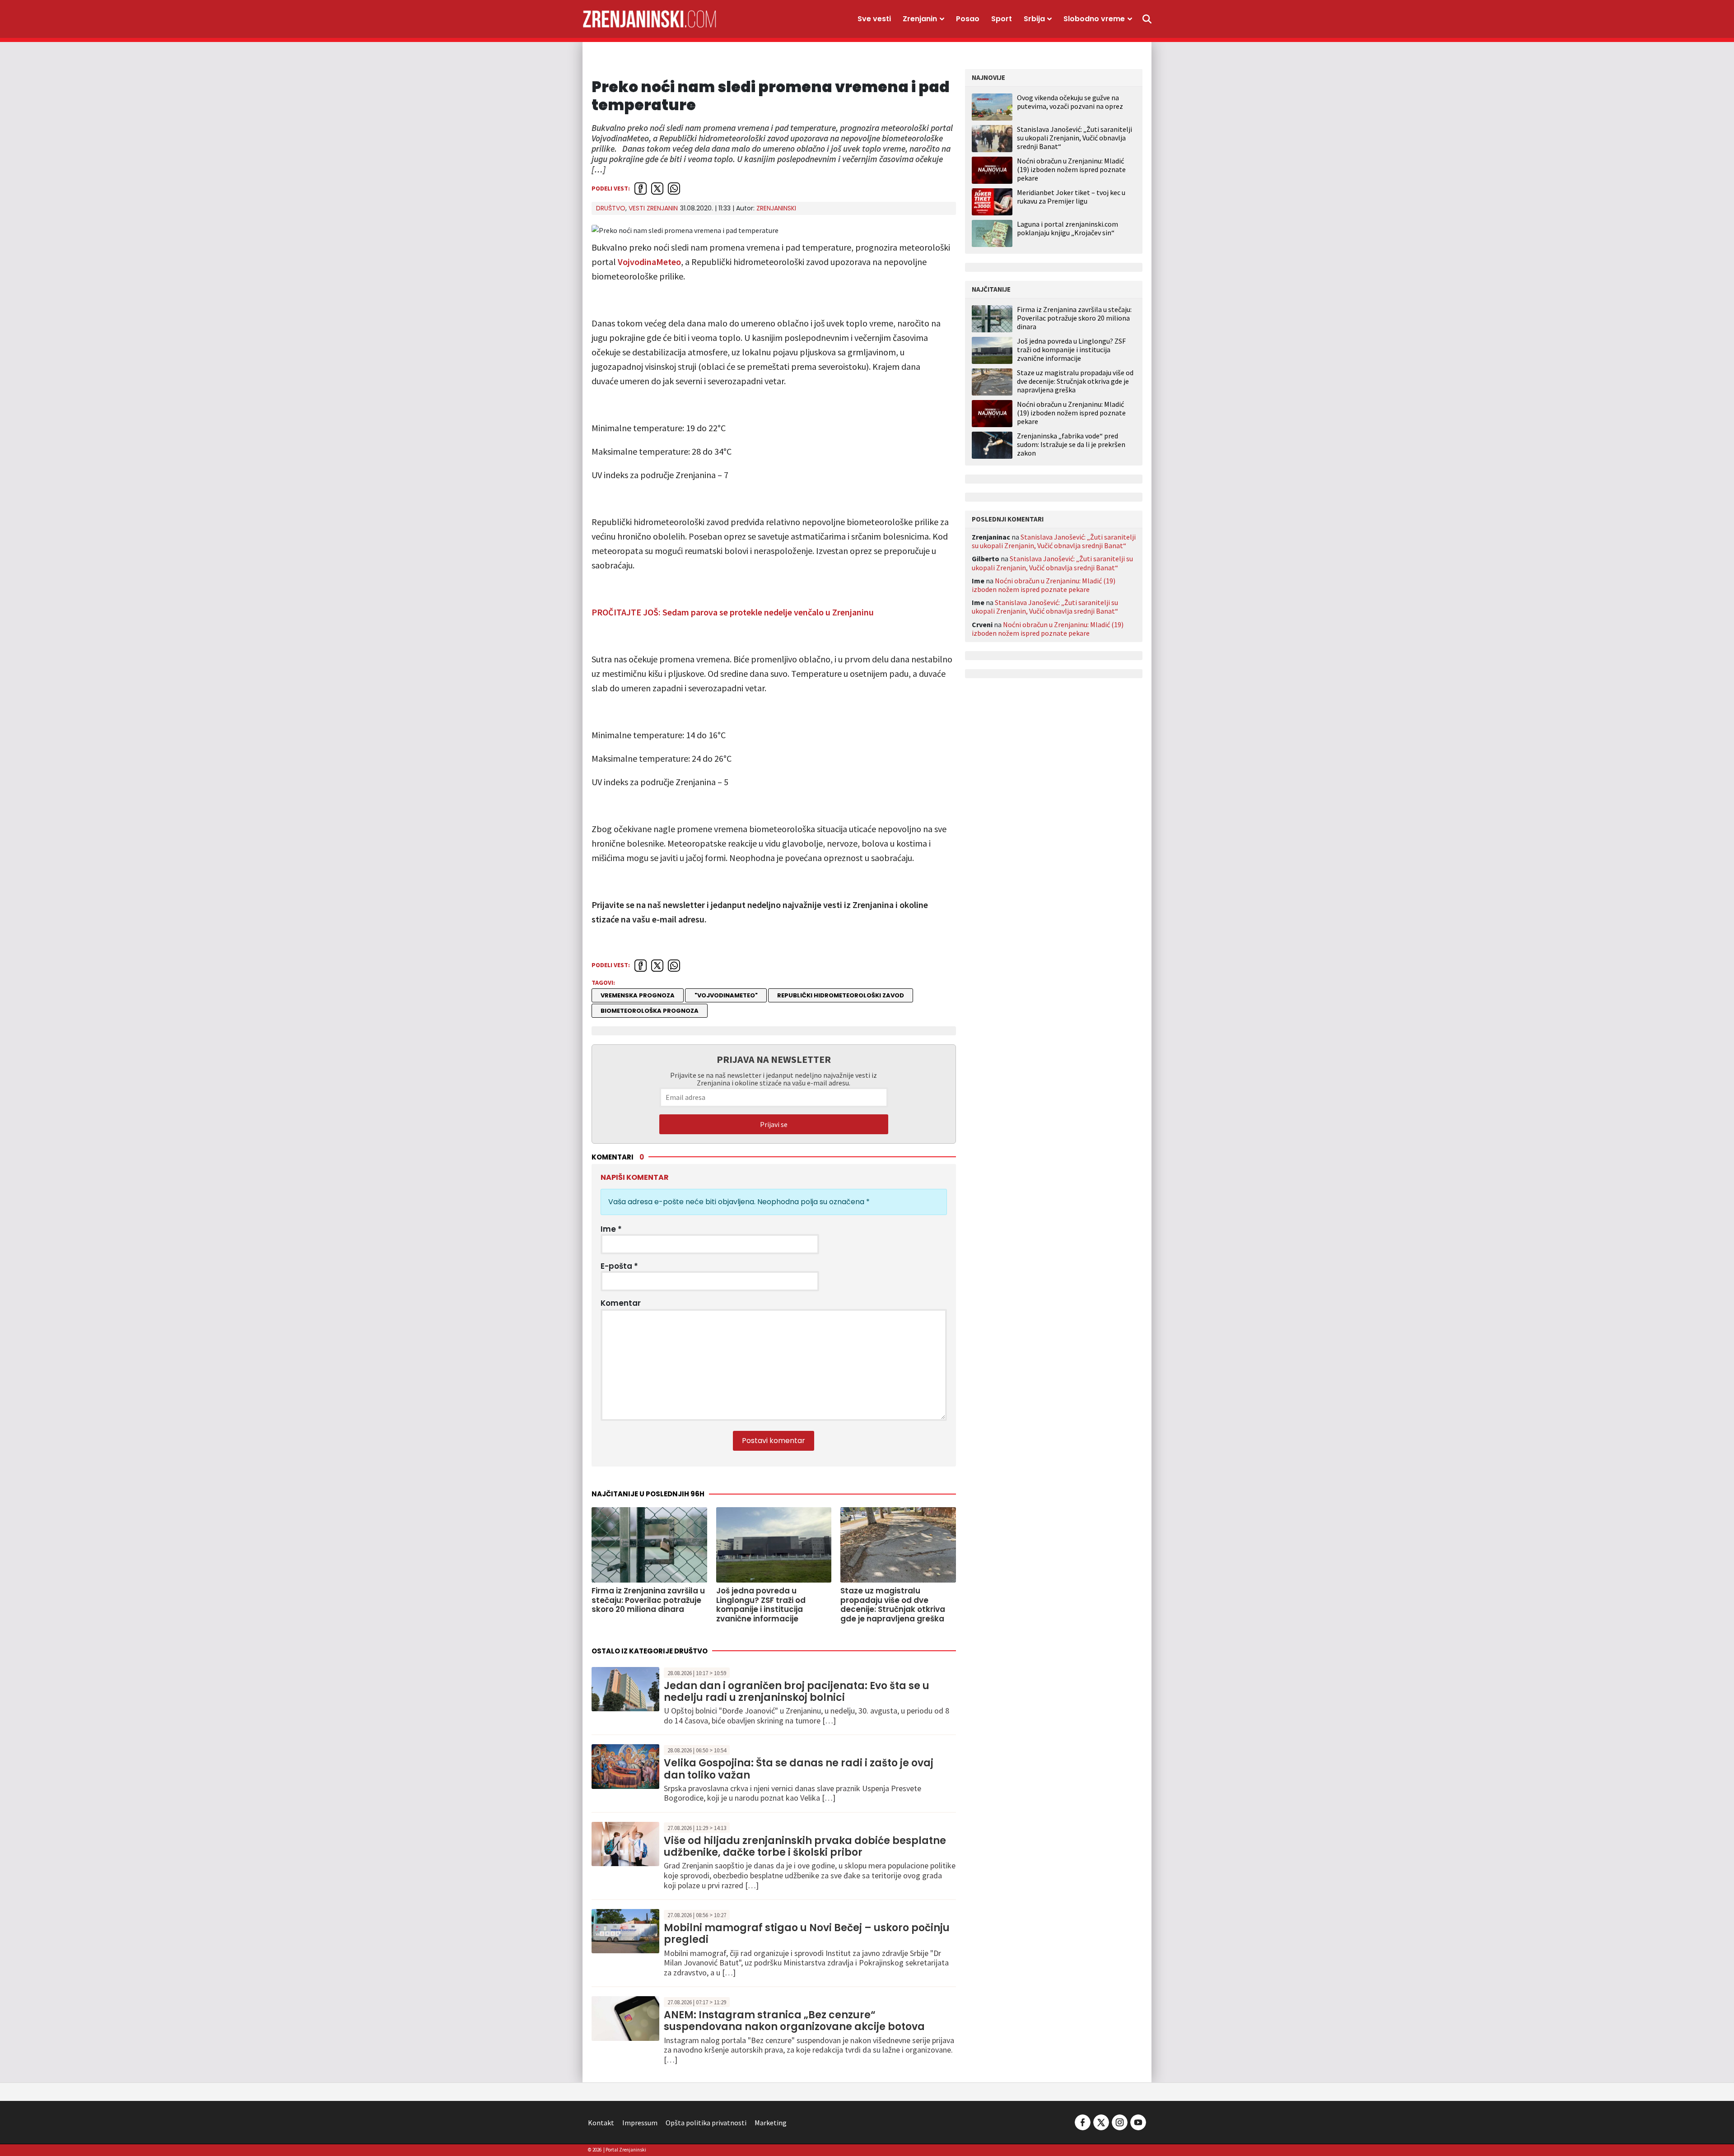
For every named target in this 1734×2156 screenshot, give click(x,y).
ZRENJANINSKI (776, 208)
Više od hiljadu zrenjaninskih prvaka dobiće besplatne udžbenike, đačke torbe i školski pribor (805, 1846)
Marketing (771, 2123)
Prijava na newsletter (774, 1059)
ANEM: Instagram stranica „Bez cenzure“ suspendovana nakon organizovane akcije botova (794, 2021)
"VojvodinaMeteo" (726, 995)
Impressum (640, 2123)
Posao (968, 19)
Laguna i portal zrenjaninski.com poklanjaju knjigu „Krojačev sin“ (1067, 228)
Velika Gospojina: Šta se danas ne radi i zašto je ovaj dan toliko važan (799, 1769)
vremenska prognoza (638, 995)
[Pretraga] (1147, 19)
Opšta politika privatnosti (706, 2123)
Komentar (621, 1303)
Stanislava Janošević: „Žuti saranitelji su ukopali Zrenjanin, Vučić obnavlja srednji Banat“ (1074, 138)
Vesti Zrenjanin (653, 208)
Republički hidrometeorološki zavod (841, 995)
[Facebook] (1083, 2122)
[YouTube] (1137, 2122)
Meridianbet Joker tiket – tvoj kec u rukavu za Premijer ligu (1071, 197)
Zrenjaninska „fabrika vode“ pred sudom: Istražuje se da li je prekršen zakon (1071, 445)
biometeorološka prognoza (650, 1011)
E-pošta (619, 1266)
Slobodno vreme (1094, 19)
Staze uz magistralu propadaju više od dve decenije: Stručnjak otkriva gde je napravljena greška (1075, 381)
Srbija (1034, 19)
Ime (611, 1229)
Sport (1002, 19)
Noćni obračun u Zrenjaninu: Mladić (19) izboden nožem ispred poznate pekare (1071, 169)
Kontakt (601, 2123)
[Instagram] (1120, 2122)
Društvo (611, 208)
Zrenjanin (920, 19)
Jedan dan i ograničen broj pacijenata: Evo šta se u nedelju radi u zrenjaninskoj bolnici (797, 1692)
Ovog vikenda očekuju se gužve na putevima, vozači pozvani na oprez (1070, 102)
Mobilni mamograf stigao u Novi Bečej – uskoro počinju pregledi (807, 1934)
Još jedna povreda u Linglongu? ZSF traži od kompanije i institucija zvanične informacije (1071, 350)
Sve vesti (874, 19)
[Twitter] (1101, 2122)
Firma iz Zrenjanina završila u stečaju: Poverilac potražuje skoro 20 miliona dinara (1074, 318)
